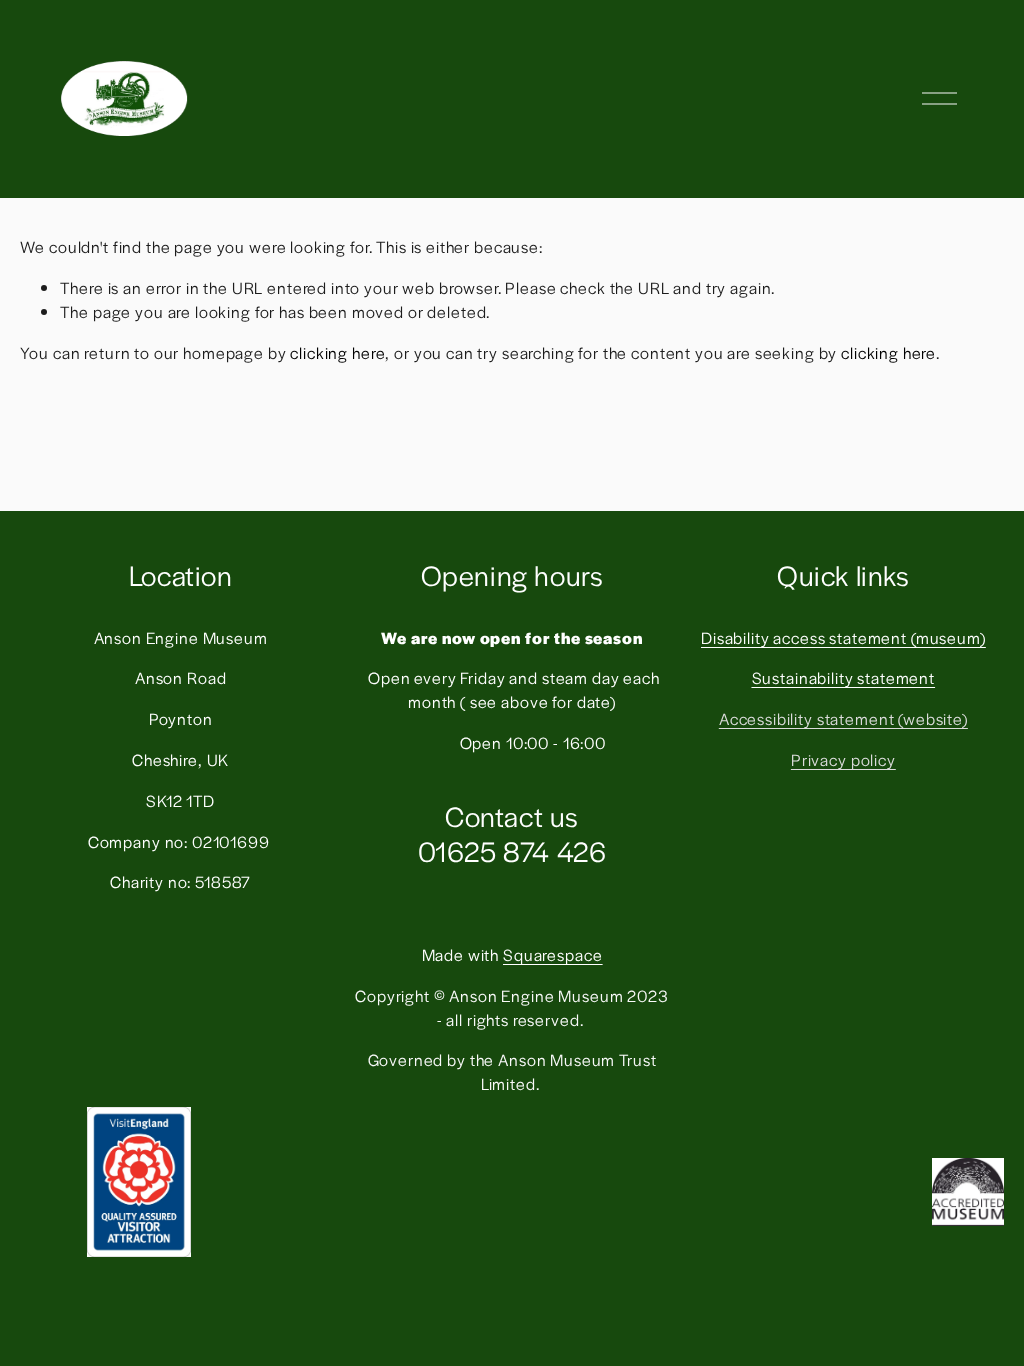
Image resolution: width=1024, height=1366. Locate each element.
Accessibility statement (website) (843, 718)
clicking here (337, 352)
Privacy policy (843, 759)
